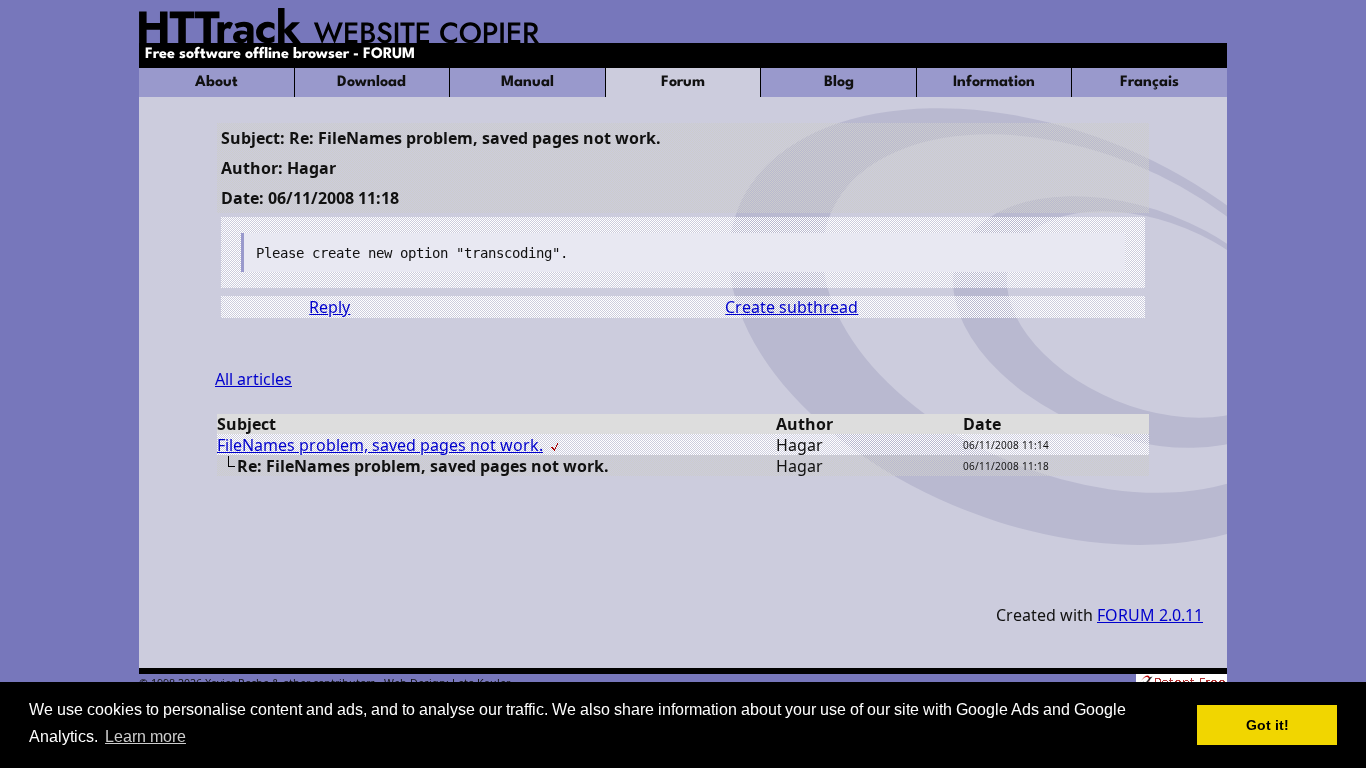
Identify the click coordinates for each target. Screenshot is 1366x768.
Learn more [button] (145, 736)
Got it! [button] (1267, 725)
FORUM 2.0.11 (1150, 615)
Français (1149, 82)
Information (994, 82)
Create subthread (791, 307)
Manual (527, 82)
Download (371, 82)
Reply (329, 307)
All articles (253, 379)
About (216, 82)
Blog (839, 82)
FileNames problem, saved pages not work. (380, 445)
